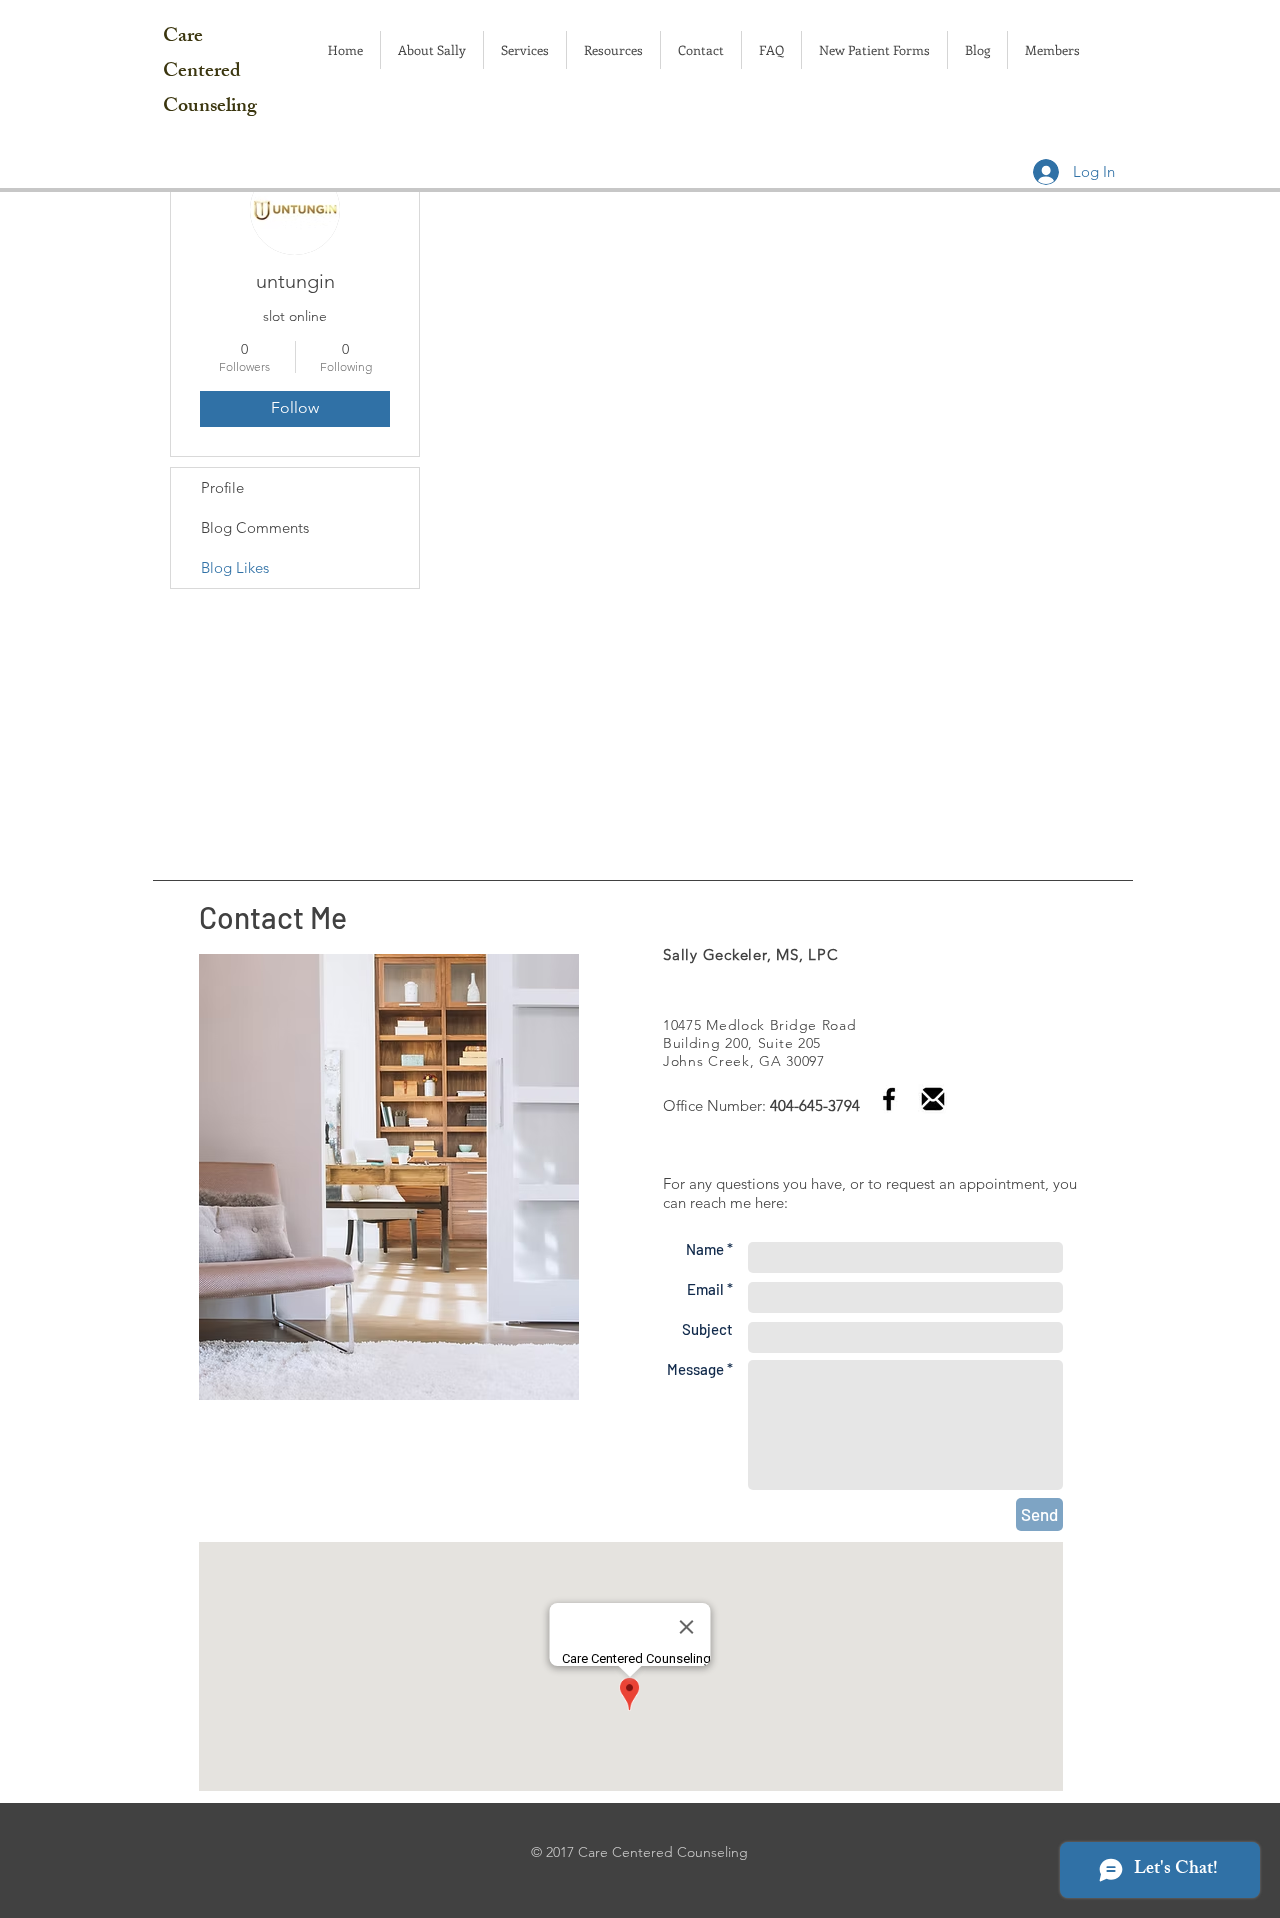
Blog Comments (255, 527)
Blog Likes (235, 567)
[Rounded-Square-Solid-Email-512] (933, 1099)
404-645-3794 (815, 1105)
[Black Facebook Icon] (889, 1099)
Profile (222, 487)
